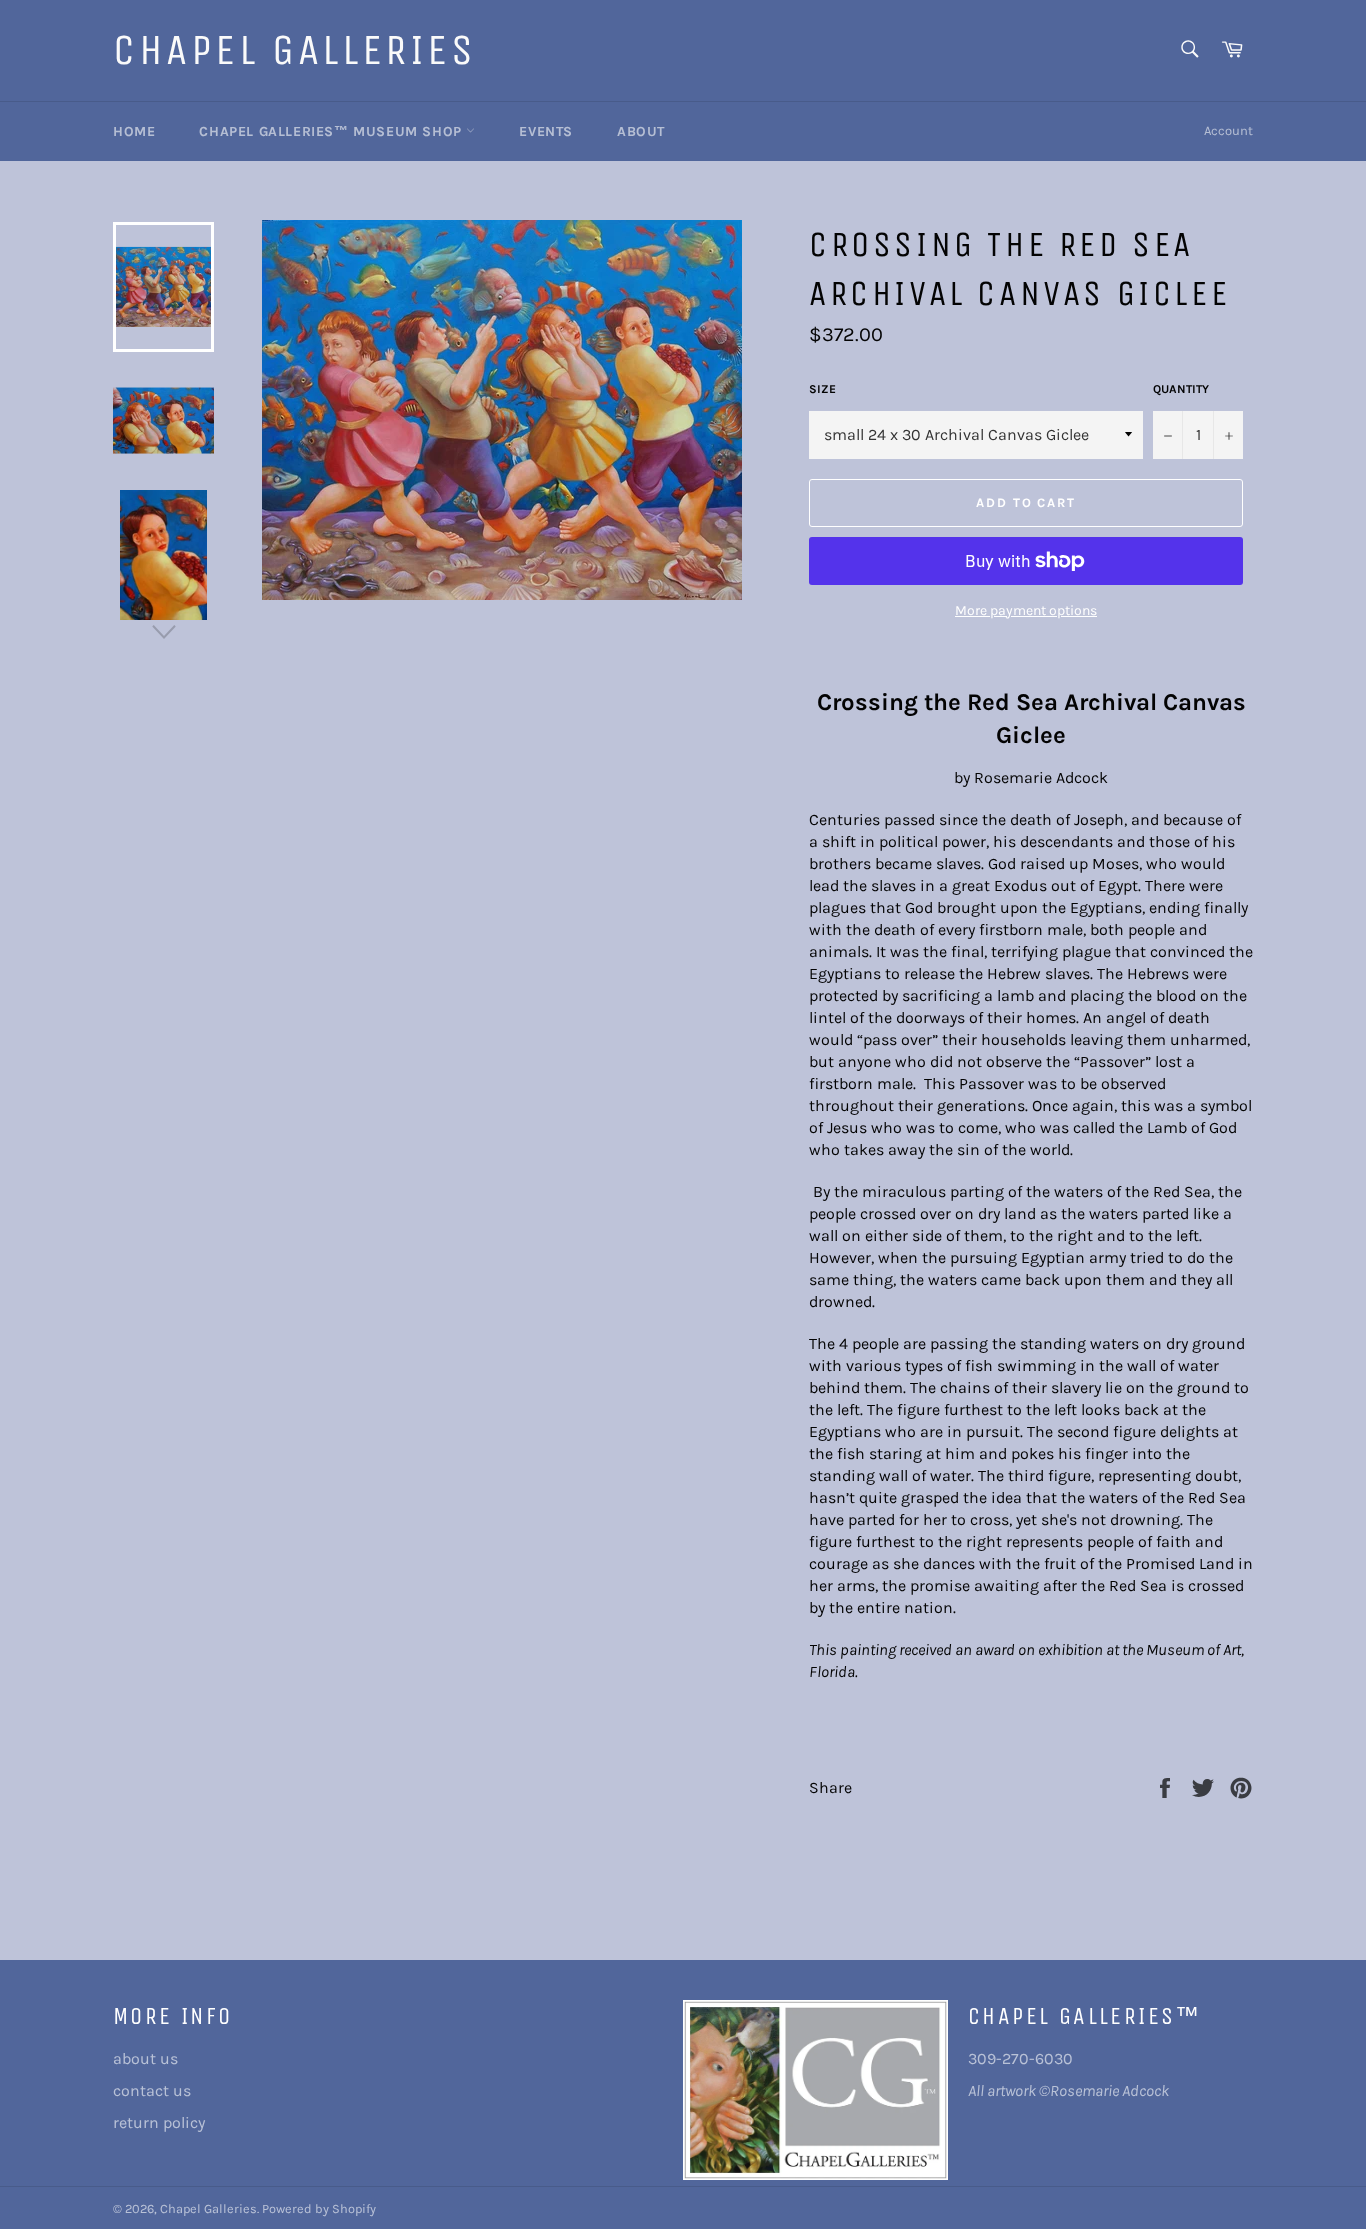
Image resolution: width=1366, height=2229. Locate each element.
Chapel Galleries (295, 50)
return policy (159, 2122)
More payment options (1026, 610)
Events (546, 131)
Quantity (1181, 389)
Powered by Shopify (319, 2208)
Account (1228, 130)
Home (134, 131)
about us (145, 2058)
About (641, 131)
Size (822, 389)
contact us (152, 2090)
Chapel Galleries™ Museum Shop (332, 131)
